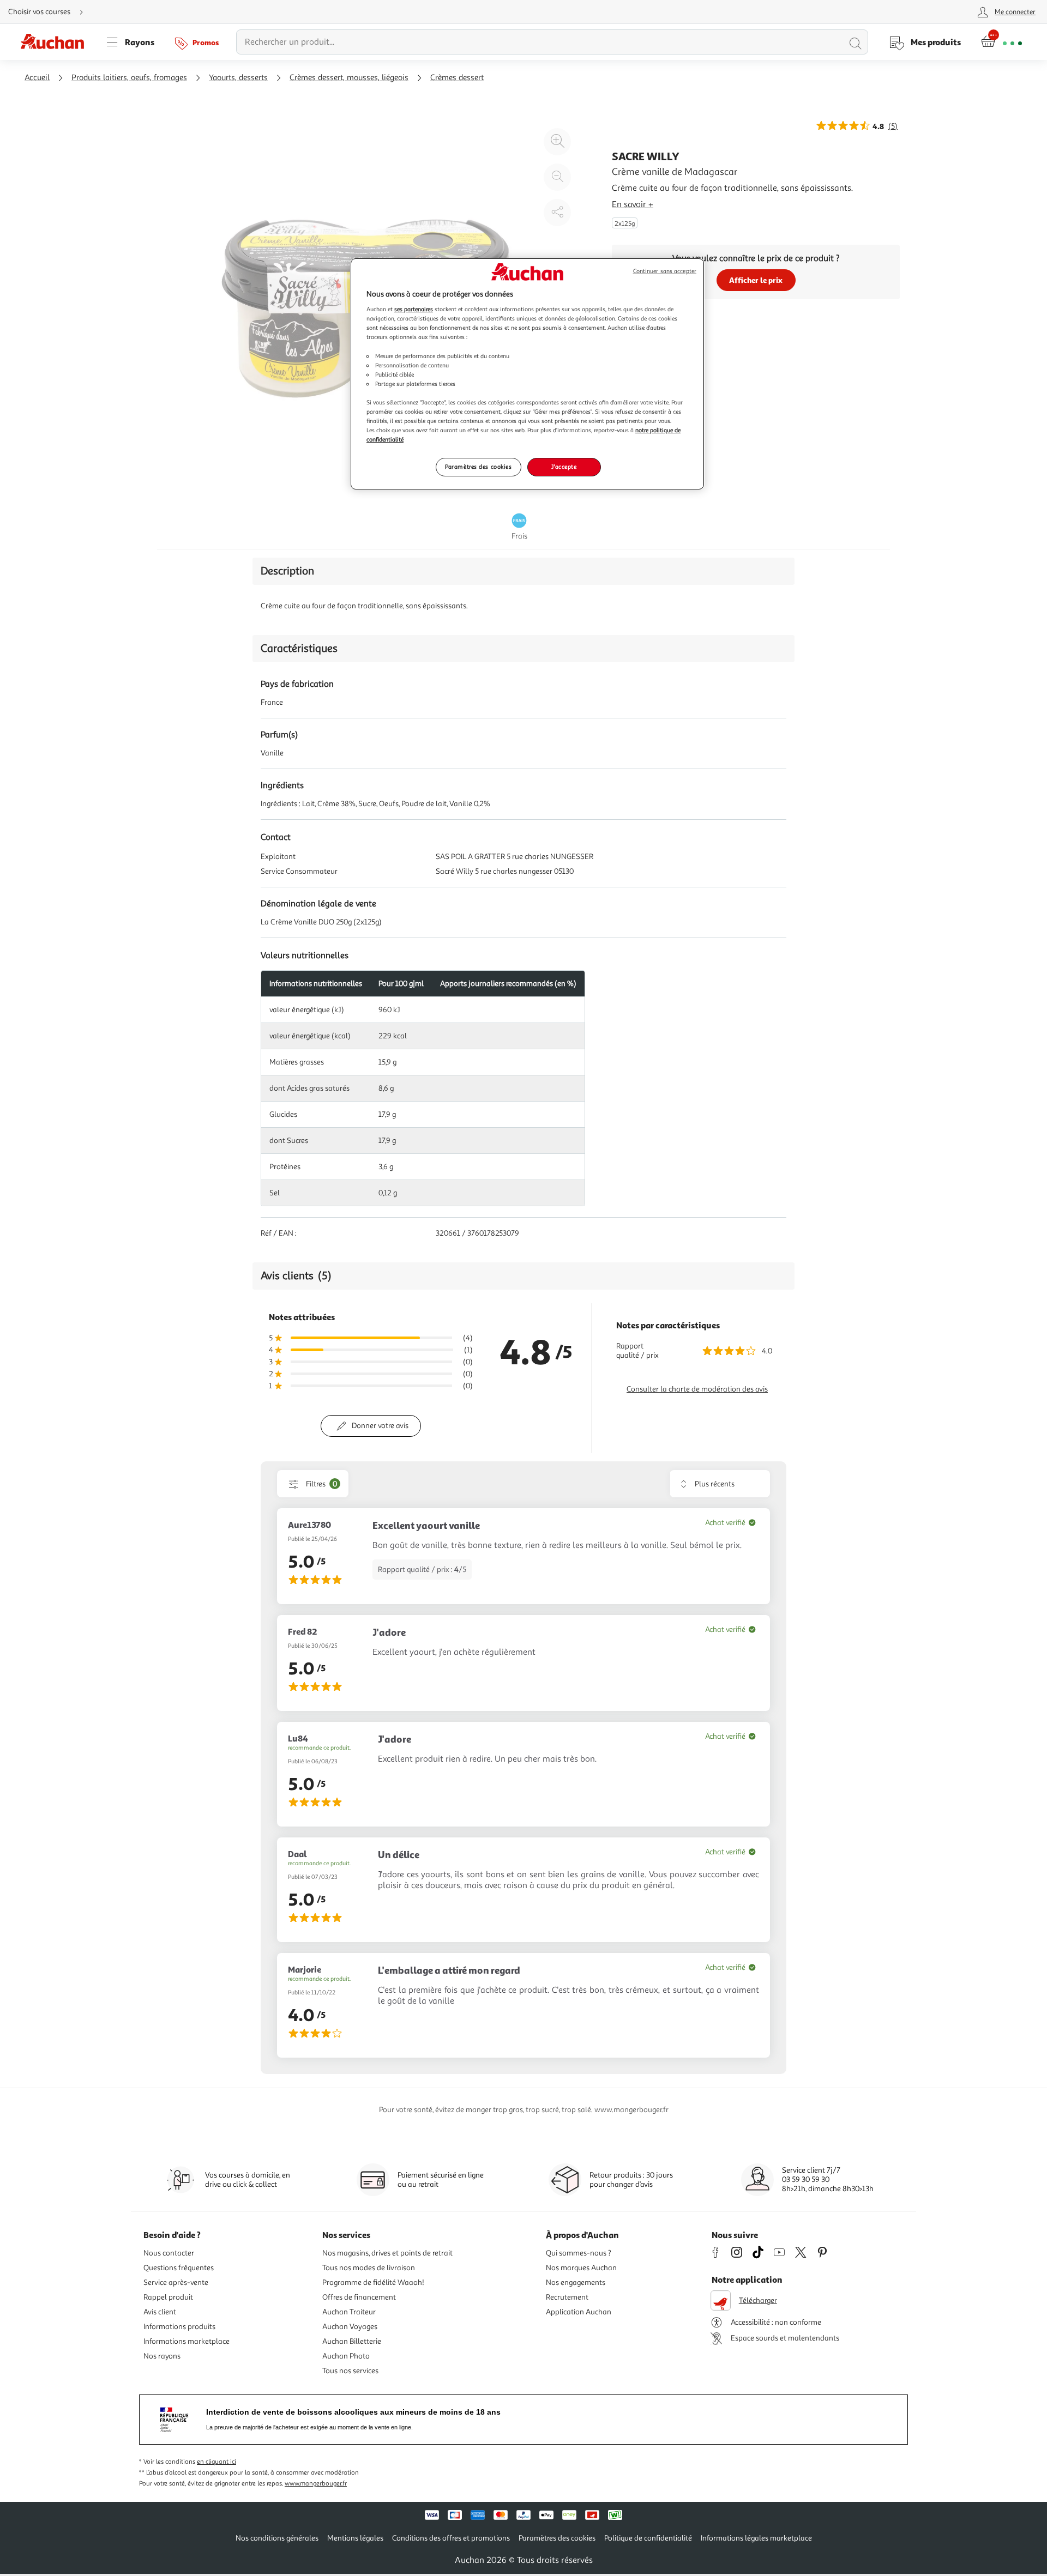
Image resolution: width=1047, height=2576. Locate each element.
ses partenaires (414, 309)
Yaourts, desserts (238, 78)
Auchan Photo (346, 2356)
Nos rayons (162, 2356)
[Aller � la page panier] (1001, 42)
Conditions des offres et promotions (451, 2538)
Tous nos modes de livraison (369, 2268)
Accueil (37, 78)
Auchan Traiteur (349, 2312)
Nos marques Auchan (581, 2268)
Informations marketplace (186, 2341)
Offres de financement (359, 2297)
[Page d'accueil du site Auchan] (56, 42)
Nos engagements (576, 2282)
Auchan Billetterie (352, 2341)
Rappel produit (168, 2297)
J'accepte (564, 467)
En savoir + (633, 204)
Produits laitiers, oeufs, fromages (129, 78)
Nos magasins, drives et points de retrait (387, 2253)
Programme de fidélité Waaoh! (373, 2282)
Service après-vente (176, 2282)
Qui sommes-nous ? (579, 2253)
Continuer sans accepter (665, 271)
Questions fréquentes (179, 2268)
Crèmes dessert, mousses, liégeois (349, 78)
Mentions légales (355, 2538)
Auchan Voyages (350, 2327)
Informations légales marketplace (756, 2538)
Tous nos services (350, 2371)
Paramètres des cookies (479, 467)
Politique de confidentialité (648, 2538)
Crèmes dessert (457, 78)
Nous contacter (169, 2253)
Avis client (160, 2312)
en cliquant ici (216, 2462)
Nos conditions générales (277, 2538)
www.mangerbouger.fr (316, 2484)
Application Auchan (579, 2312)
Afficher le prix (756, 280)
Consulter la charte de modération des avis (697, 1389)
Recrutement (567, 2297)
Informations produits (179, 2327)
